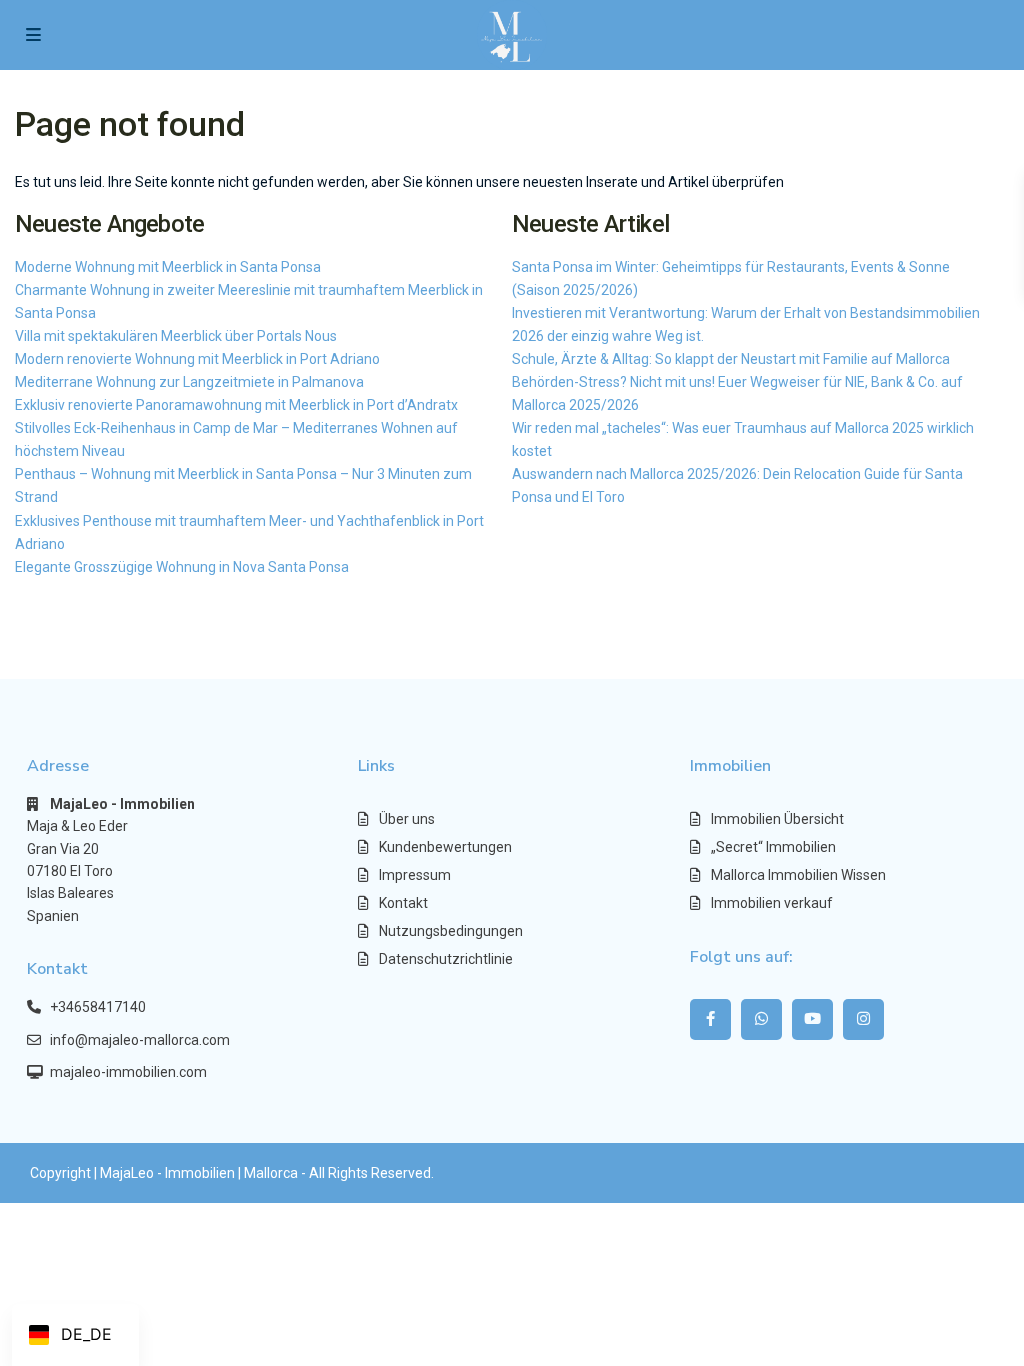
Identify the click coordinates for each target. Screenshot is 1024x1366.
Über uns (407, 819)
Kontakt (403, 903)
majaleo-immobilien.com (128, 1072)
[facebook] (710, 1019)
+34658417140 (98, 1007)
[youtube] (812, 1019)
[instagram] (863, 1019)
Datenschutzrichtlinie (446, 959)
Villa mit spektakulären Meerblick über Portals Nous (176, 336)
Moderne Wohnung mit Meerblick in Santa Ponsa (168, 267)
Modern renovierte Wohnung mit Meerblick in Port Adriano (197, 359)
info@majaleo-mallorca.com (140, 1040)
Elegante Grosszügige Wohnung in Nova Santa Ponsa (182, 567)
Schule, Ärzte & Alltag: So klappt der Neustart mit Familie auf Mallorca (731, 359)
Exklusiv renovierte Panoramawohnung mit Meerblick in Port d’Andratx (236, 405)
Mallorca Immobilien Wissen (798, 875)
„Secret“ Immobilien (773, 847)
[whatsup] (761, 1019)
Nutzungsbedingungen (451, 931)
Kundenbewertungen (445, 847)
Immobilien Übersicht (777, 819)
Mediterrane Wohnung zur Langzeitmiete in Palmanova (189, 382)
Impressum (415, 875)
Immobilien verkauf (772, 903)
